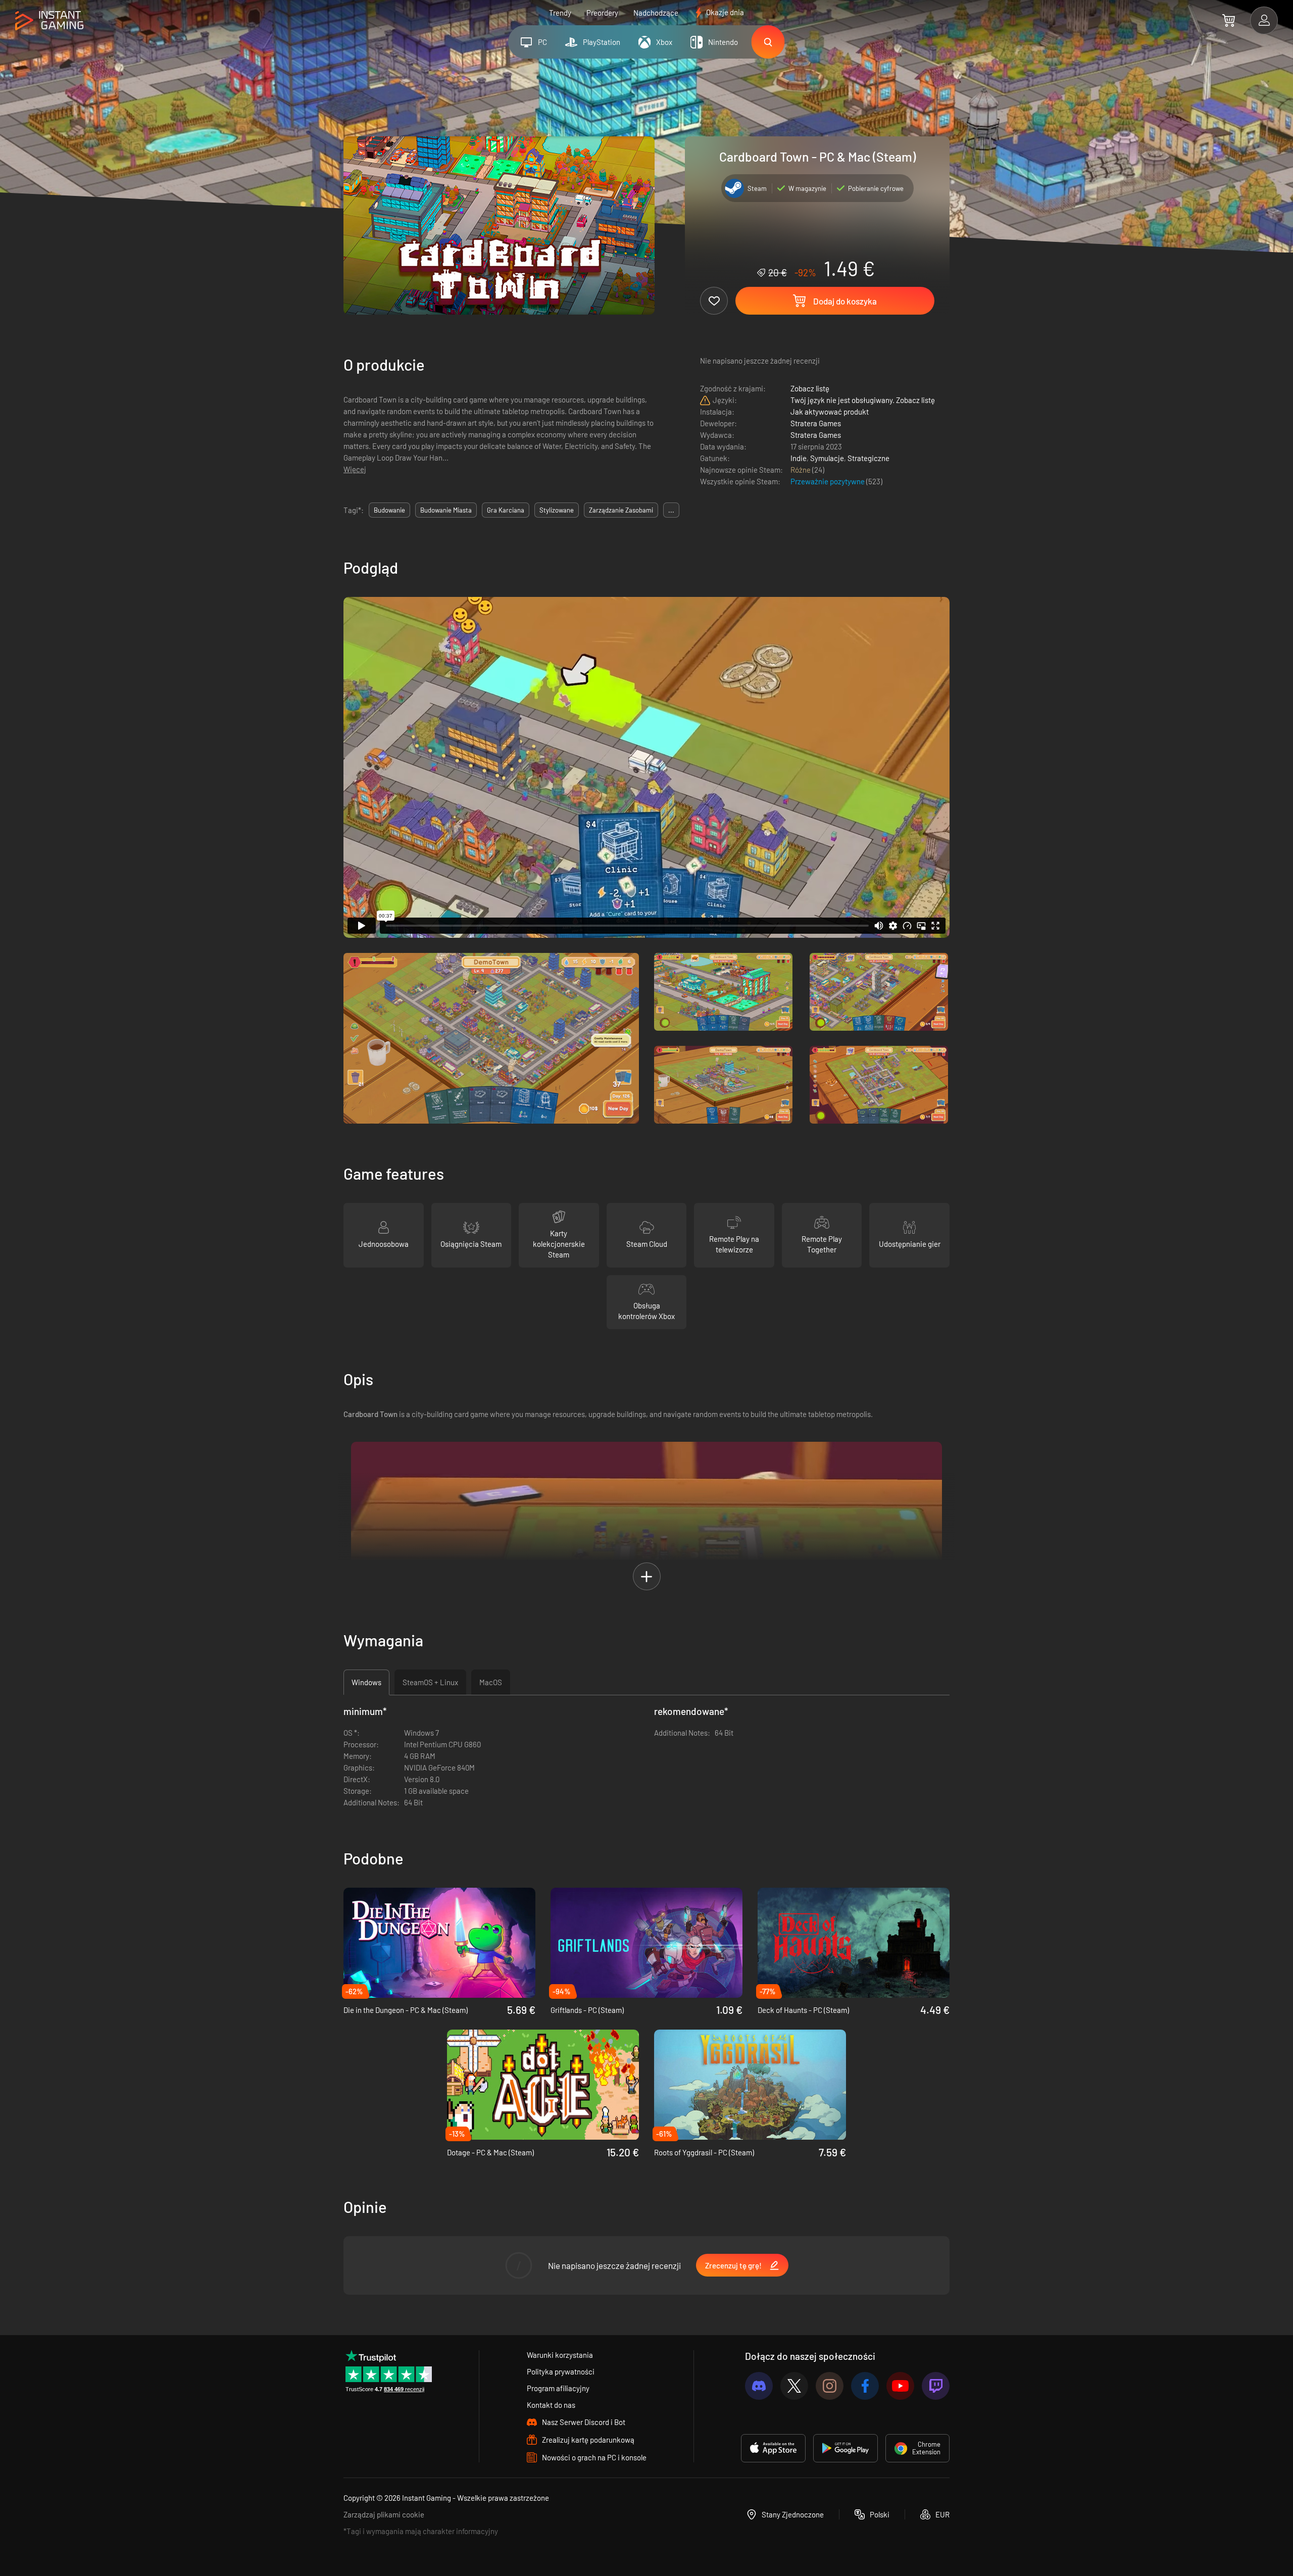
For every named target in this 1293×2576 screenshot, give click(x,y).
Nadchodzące (656, 13)
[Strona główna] (49, 21)
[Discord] (759, 2386)
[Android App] (846, 2448)
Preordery (602, 13)
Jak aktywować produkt (830, 412)
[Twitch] (936, 2386)
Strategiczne (868, 458)
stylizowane (557, 510)
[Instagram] (830, 2386)
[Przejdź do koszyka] (1229, 20)
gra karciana (506, 510)
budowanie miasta (446, 510)
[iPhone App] (773, 2448)
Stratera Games (816, 423)
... (671, 510)
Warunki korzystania (560, 2355)
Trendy (560, 13)
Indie (799, 458)
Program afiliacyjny (558, 2388)
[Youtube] (900, 2386)
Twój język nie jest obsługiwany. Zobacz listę (863, 400)
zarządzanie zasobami (621, 510)
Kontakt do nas (551, 2405)
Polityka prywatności (561, 2371)
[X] (794, 2386)
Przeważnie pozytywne (828, 481)
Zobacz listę (810, 388)
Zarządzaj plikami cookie (384, 2514)
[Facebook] (865, 2386)
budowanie (389, 510)
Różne (801, 470)
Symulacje (827, 458)
